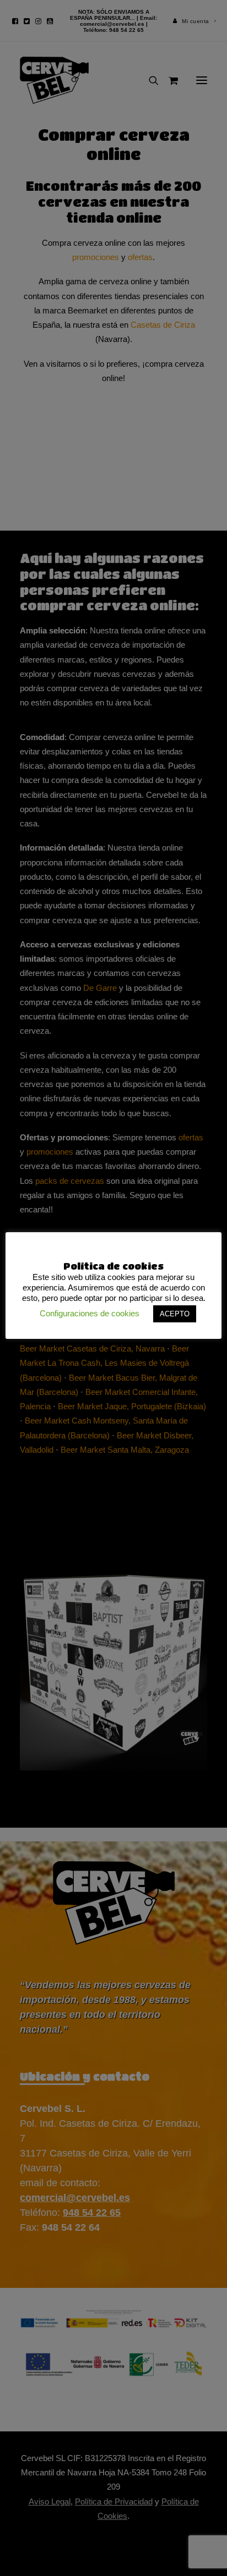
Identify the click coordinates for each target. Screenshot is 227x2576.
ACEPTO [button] (175, 1314)
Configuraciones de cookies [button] (90, 1313)
